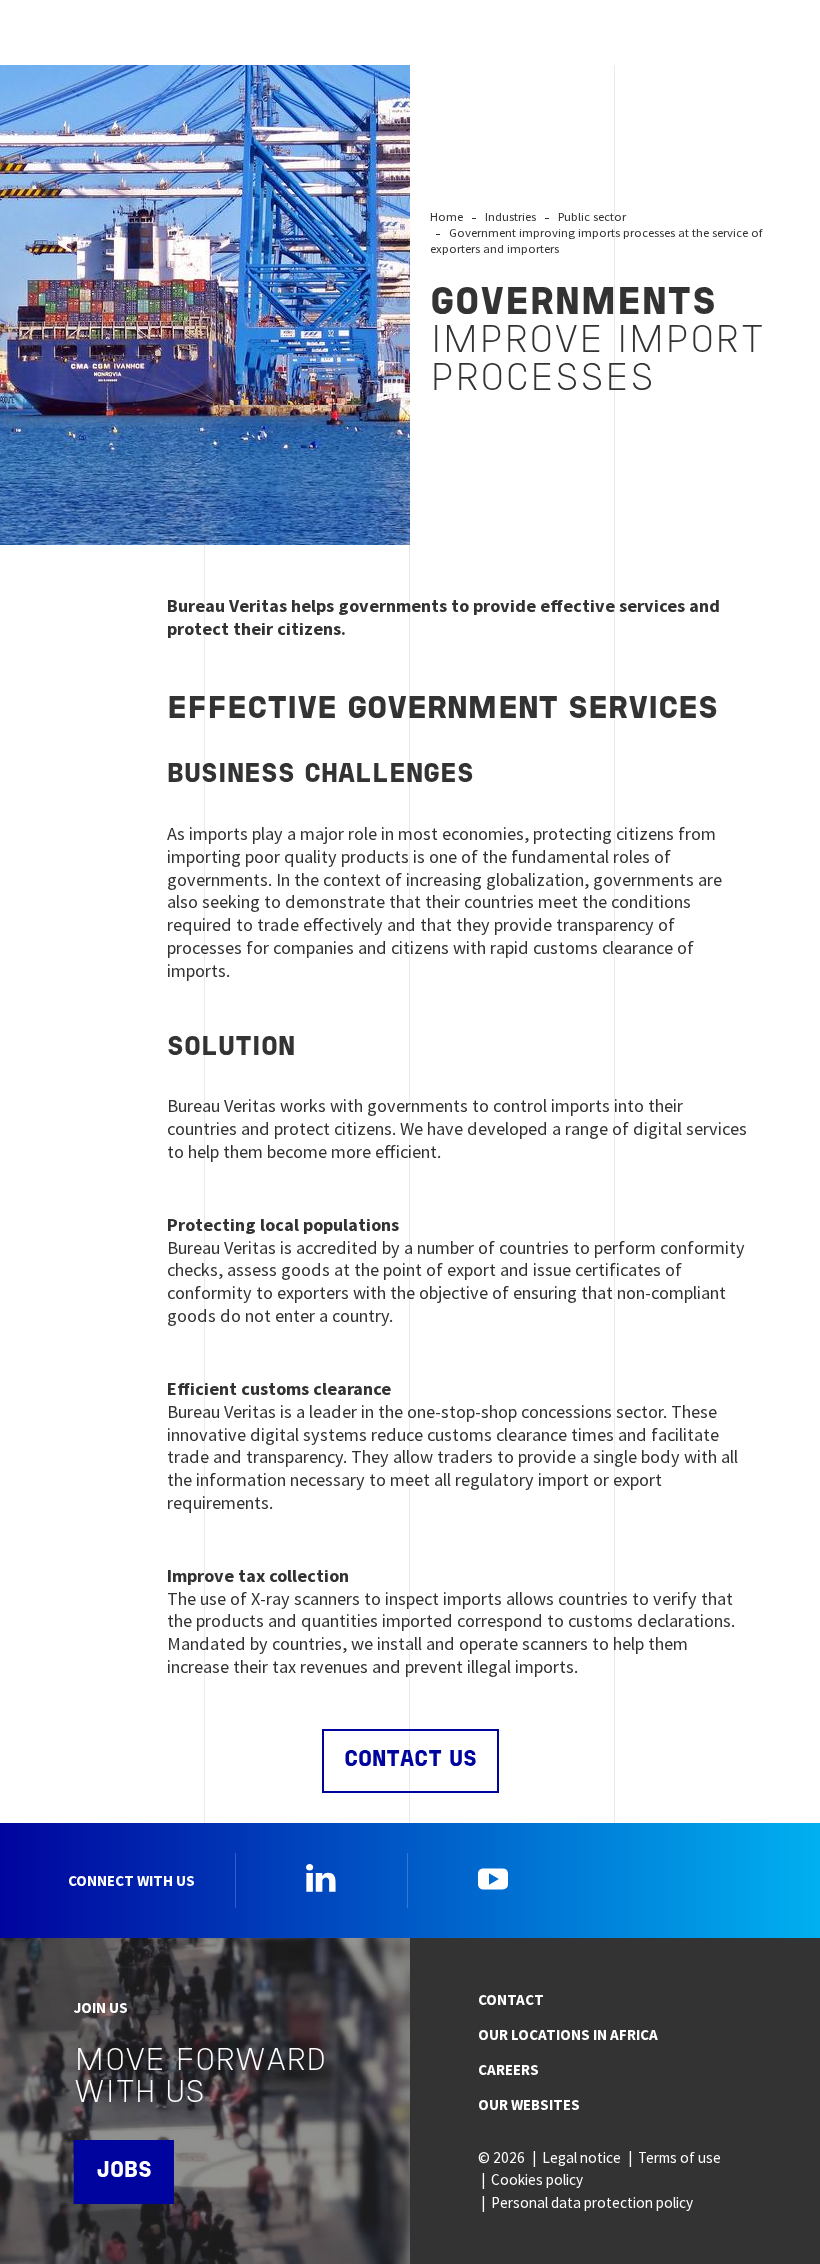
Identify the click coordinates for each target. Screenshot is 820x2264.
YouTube (493, 1878)
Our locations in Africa (568, 2034)
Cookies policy (537, 2179)
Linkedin (321, 1878)
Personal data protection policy (592, 2202)
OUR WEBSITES (529, 2104)
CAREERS (508, 2069)
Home (446, 216)
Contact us (410, 1760)
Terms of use (679, 2157)
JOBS (124, 2171)
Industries (510, 216)
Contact (511, 1999)
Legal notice (581, 2157)
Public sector (592, 216)
